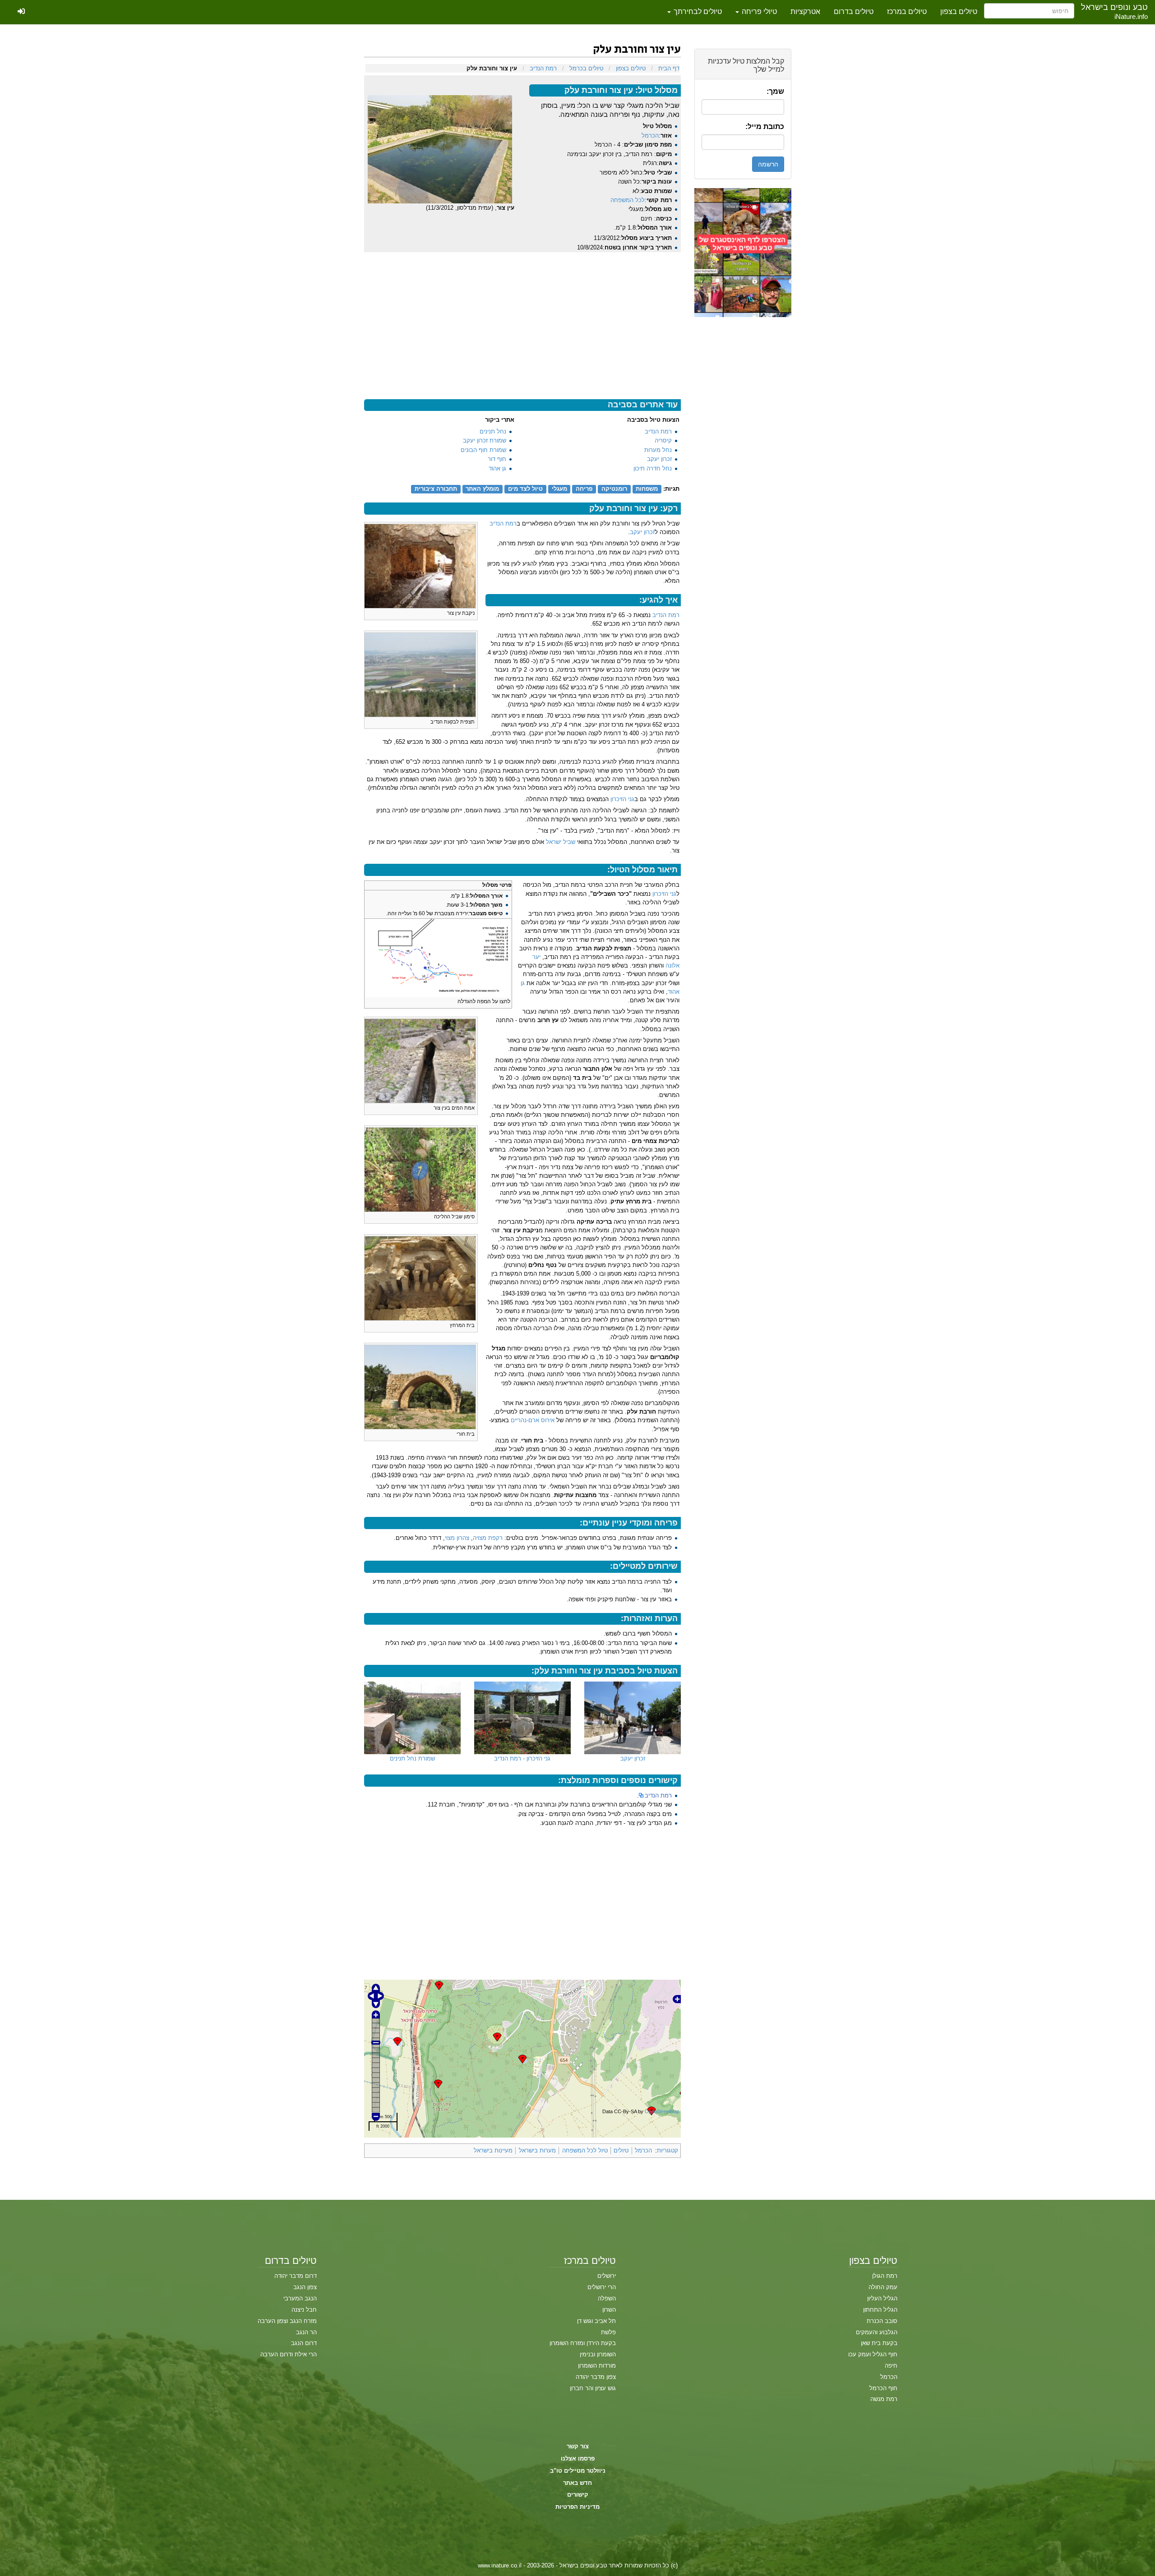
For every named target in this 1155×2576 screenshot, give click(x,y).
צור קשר (578, 2446)
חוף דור (497, 459)
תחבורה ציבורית (436, 489)
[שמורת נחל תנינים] (412, 1718)
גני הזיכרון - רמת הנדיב (522, 1758)
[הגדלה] (371, 612)
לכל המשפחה (628, 200)
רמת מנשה (884, 2399)
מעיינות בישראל (493, 2150)
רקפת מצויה (488, 1538)
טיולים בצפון (959, 12)
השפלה (607, 2298)
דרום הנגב (304, 2343)
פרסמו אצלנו (578, 2458)
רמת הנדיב (543, 68)
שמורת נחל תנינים (412, 1758)
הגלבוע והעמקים (877, 2332)
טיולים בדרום (854, 12)
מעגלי (559, 489)
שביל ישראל (561, 842)
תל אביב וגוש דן (596, 2321)
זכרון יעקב (659, 459)
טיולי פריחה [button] (758, 12)
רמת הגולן (885, 2276)
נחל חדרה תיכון (653, 468)
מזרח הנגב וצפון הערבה (287, 2321)
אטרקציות (805, 12)
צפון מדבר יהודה (596, 2377)
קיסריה (663, 440)
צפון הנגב (305, 2287)
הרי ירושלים (602, 2287)
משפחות (647, 489)
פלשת (608, 2332)
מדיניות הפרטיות (577, 2507)
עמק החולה (883, 2287)
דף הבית (669, 68)
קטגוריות (668, 2150)
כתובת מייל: (765, 127)
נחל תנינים (493, 431)
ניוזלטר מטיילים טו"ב (578, 2471)
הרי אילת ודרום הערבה (289, 2354)
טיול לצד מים (525, 489)
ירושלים (607, 2276)
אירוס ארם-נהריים (533, 1420)
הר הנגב (306, 2332)
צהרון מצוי (457, 1538)
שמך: (775, 91)
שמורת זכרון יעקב (485, 440)
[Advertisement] (743, 452)
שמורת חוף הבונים (483, 450)
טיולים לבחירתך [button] (697, 12)
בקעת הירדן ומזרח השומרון (583, 2343)
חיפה (891, 2366)
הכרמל (650, 136)
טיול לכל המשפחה (585, 2150)
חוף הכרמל (883, 2388)
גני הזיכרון (622, 799)
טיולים (621, 2150)
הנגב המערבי (300, 2298)
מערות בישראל (537, 2150)
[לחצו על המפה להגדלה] (438, 958)
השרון (609, 2310)
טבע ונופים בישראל (1114, 7)
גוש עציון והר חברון (593, 2388)
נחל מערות (658, 450)
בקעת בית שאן (879, 2343)
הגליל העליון (882, 2298)
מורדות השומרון (597, 2366)
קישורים (578, 2495)
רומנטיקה (614, 489)
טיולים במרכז (907, 12)
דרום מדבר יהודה (296, 2276)
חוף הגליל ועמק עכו (873, 2354)
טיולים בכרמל (586, 68)
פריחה (584, 489)
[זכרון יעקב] (633, 1718)
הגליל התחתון (880, 2310)
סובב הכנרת (882, 2321)
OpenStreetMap (662, 2111)
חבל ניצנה (304, 2310)
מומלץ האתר (482, 489)
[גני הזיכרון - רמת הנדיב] (522, 1718)
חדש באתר (577, 2483)
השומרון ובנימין (598, 2354)
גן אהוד (497, 468)
